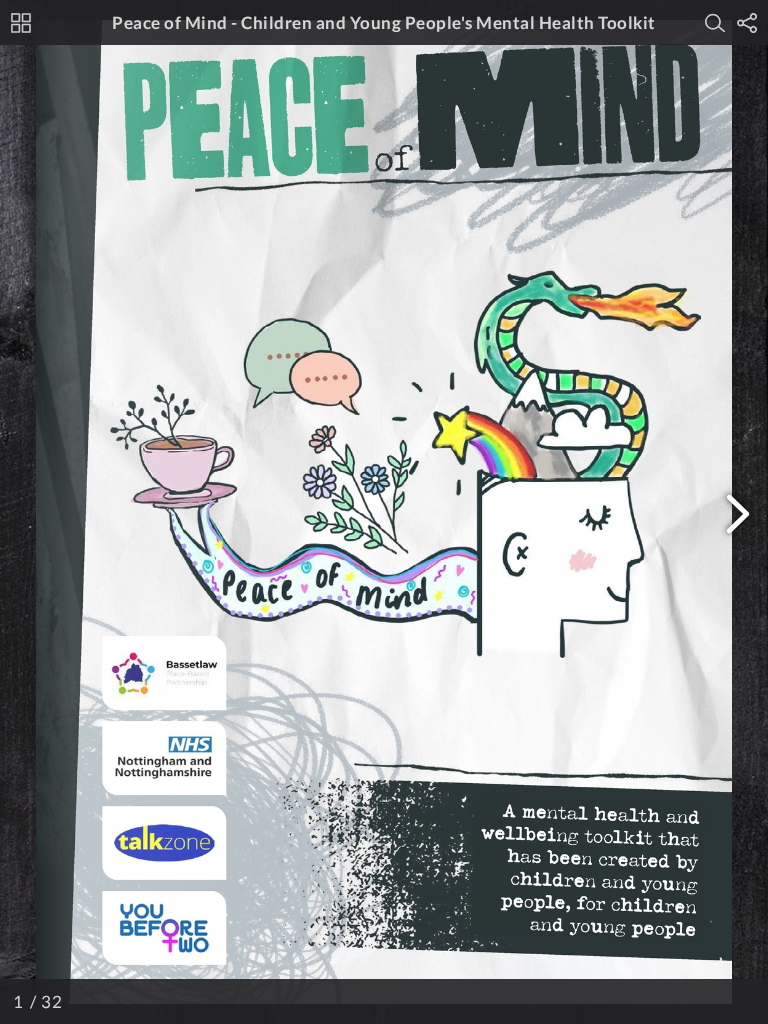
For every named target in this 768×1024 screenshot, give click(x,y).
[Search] (715, 23)
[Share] (747, 23)
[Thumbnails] (21, 23)
